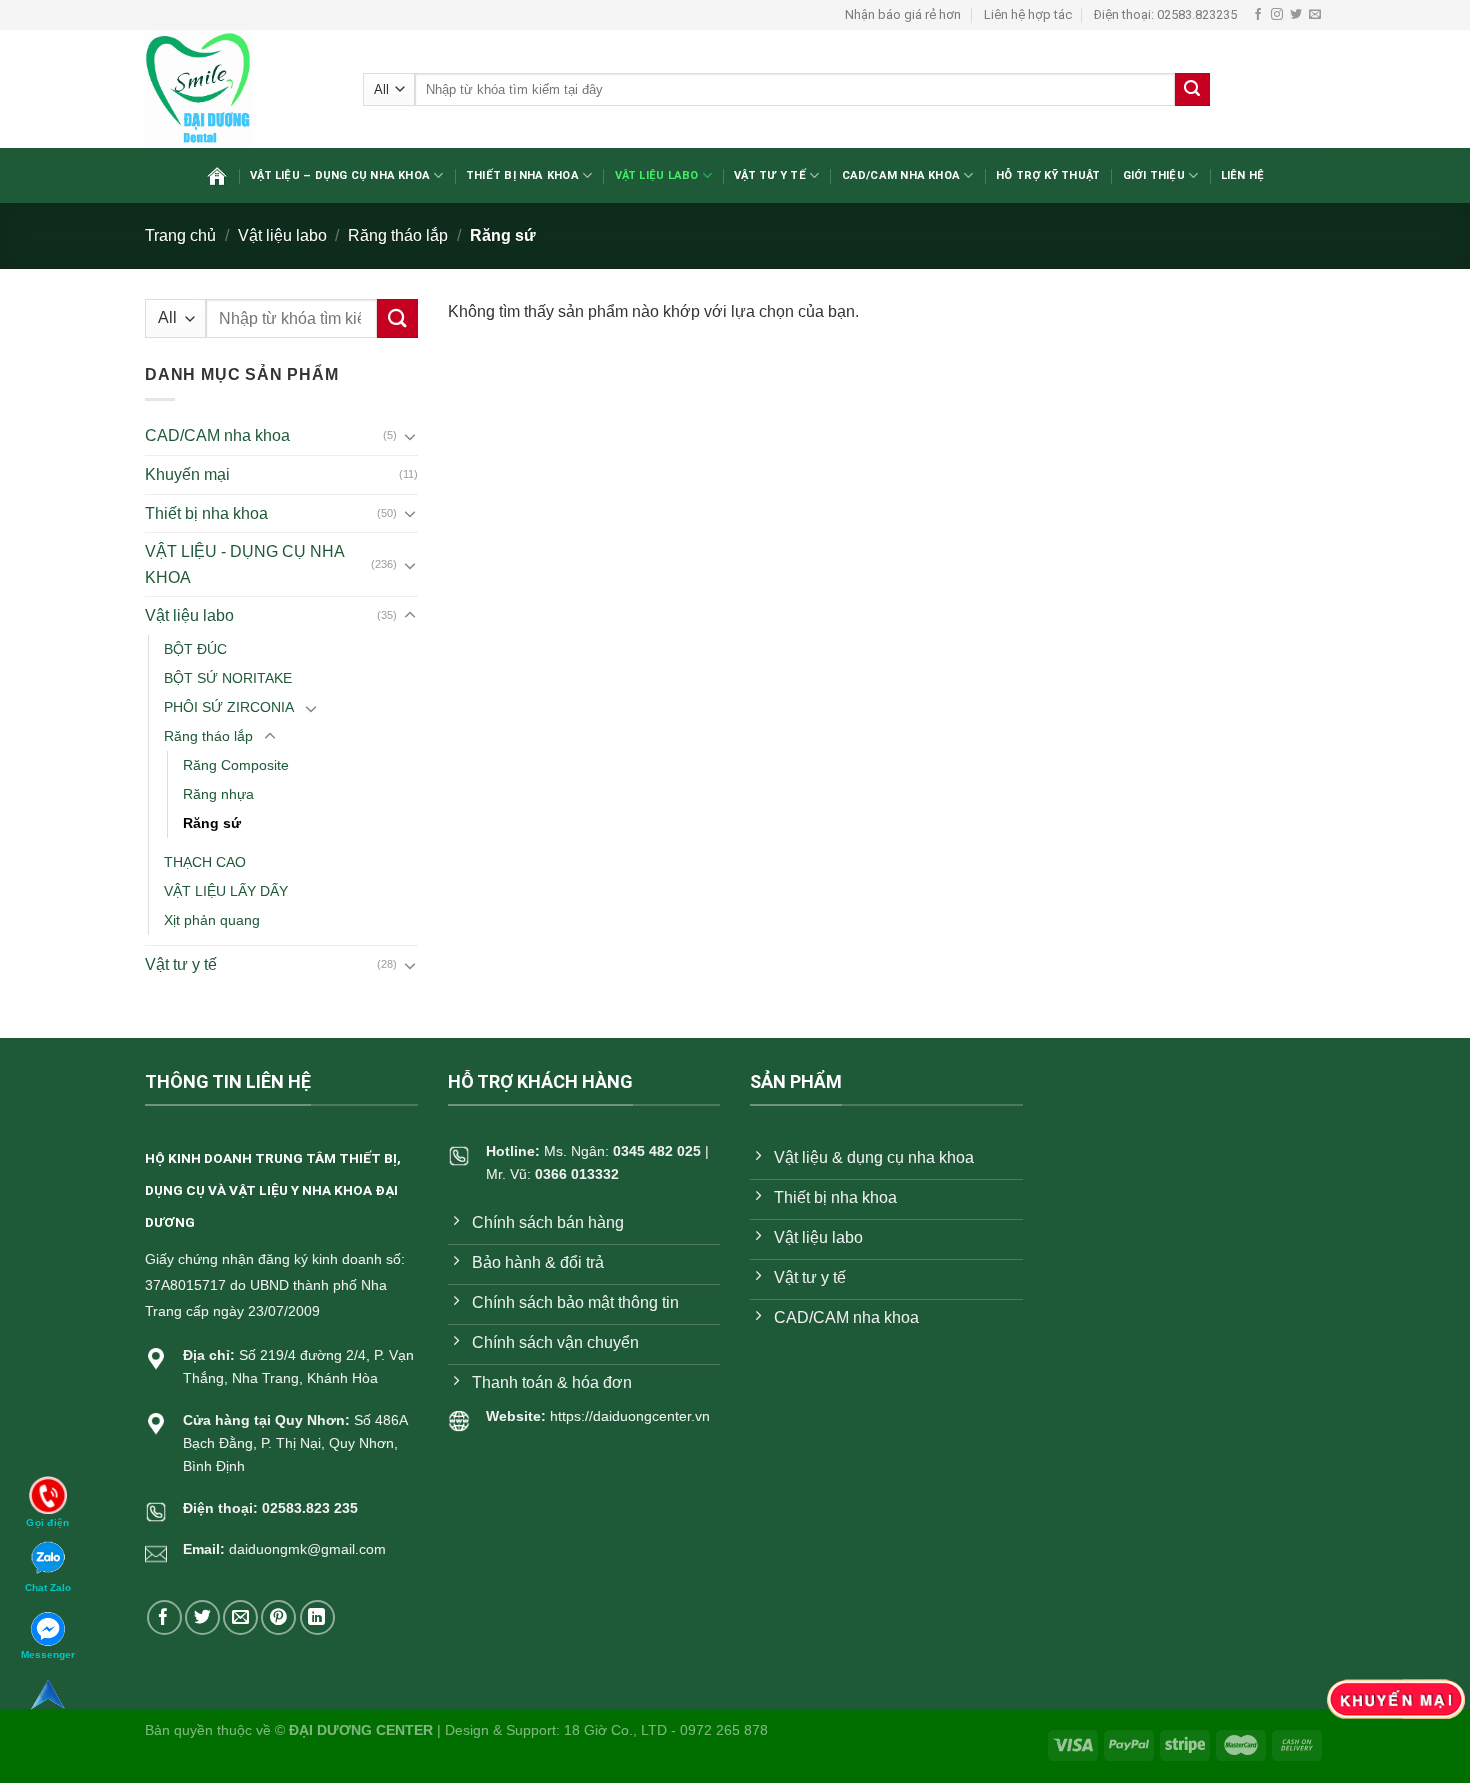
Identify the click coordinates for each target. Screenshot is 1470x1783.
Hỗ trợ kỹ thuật (1048, 175)
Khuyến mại (187, 474)
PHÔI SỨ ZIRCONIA (229, 707)
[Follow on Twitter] (1296, 15)
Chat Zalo (48, 1587)
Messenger (48, 1654)
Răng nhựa (218, 794)
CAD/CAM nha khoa (901, 175)
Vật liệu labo (657, 175)
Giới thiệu (1154, 175)
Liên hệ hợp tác (1028, 14)
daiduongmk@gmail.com (307, 1549)
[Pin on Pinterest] (278, 1617)
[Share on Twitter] (202, 1617)
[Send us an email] (1315, 15)
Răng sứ (212, 823)
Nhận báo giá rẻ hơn (903, 14)
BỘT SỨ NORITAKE (228, 678)
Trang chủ (180, 235)
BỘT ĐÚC (195, 649)
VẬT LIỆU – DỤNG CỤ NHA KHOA (340, 175)
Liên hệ (1243, 175)
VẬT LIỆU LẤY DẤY (226, 891)
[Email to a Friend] (240, 1617)
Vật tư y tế (769, 175)
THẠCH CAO (205, 862)
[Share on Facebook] (164, 1617)
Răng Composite (236, 765)
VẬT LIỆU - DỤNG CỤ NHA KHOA (244, 564)
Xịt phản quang (212, 920)
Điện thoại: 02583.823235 (1165, 14)
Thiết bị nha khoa (522, 175)
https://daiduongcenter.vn (630, 1416)
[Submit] (1192, 90)
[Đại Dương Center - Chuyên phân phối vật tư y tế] (239, 89)
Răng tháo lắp (398, 235)
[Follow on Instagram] (1277, 15)
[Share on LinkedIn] (317, 1617)
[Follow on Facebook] (1258, 15)
